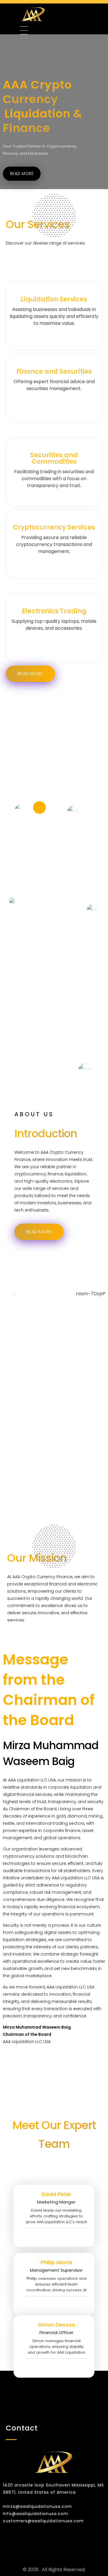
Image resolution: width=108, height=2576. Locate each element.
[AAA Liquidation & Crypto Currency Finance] (51, 14)
